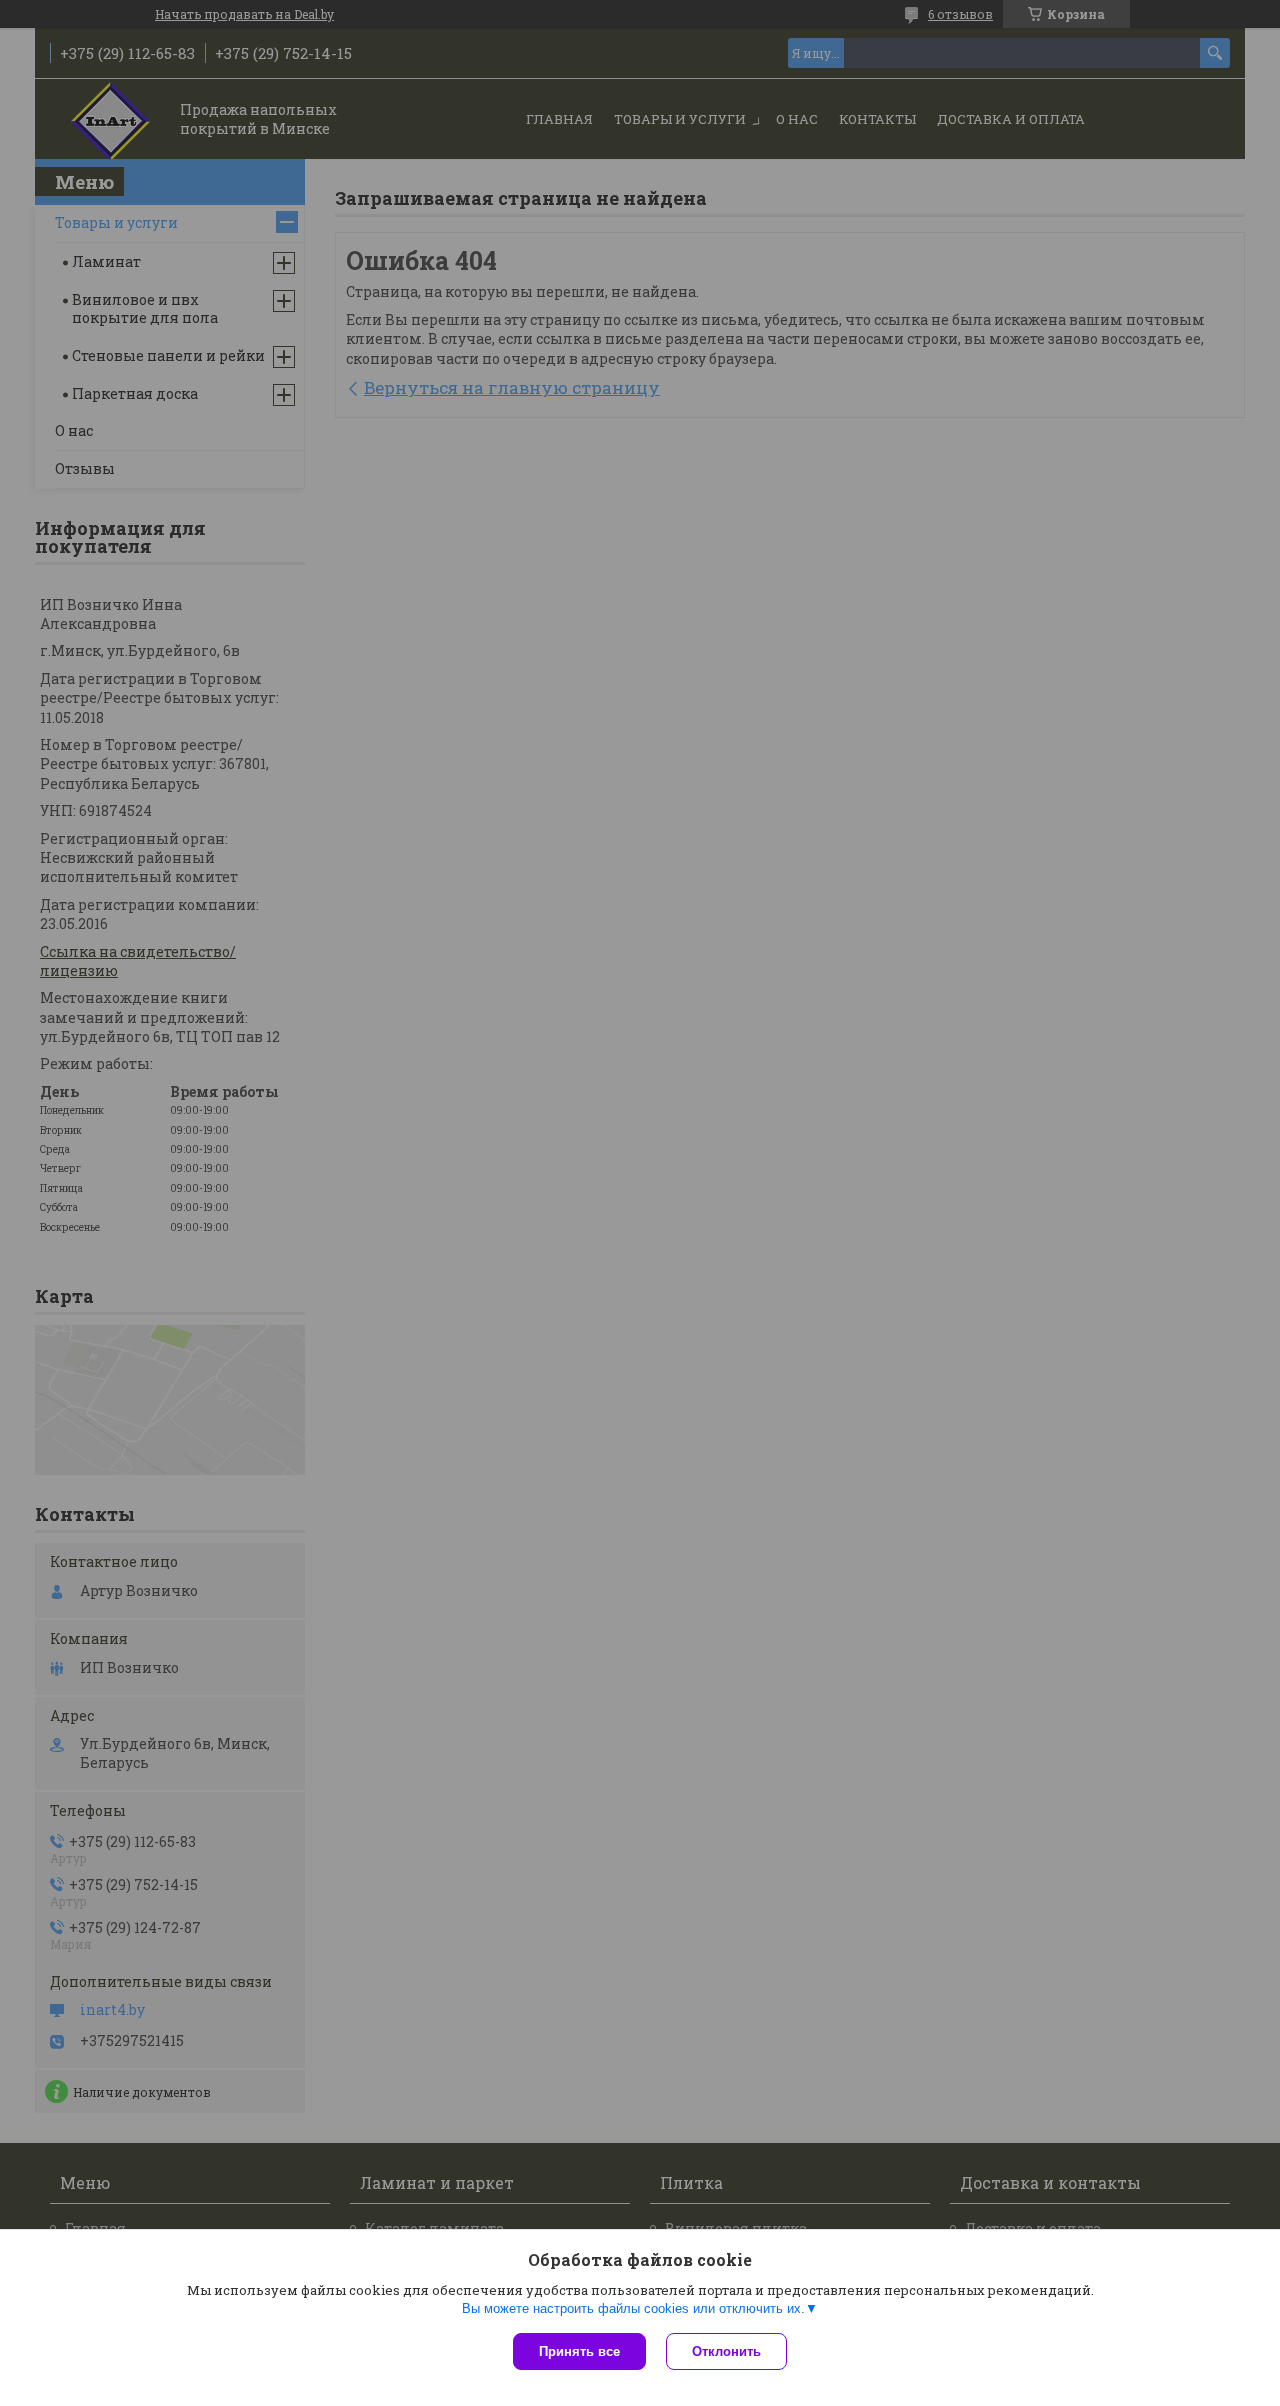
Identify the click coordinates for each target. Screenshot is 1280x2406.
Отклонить (726, 2351)
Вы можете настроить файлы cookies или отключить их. (633, 2308)
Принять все (579, 2351)
